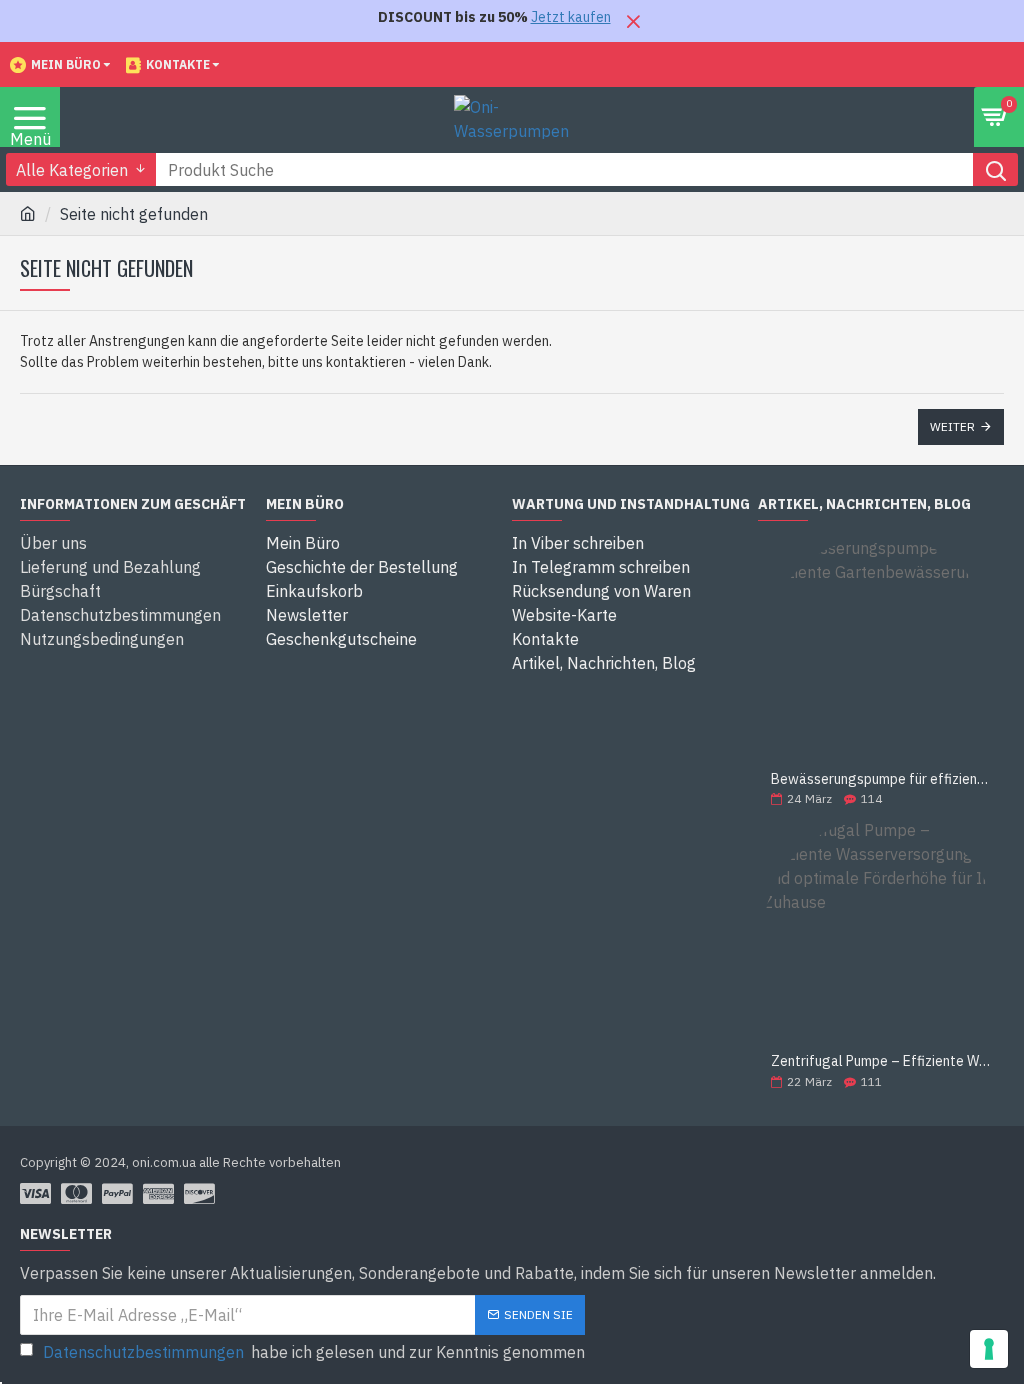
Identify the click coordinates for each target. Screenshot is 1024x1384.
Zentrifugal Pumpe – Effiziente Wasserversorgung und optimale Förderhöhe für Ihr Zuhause (881, 1061)
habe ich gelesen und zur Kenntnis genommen (314, 1352)
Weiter (952, 426)
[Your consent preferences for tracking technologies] (989, 1349)
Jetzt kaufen (571, 17)
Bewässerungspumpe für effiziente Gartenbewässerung (881, 779)
